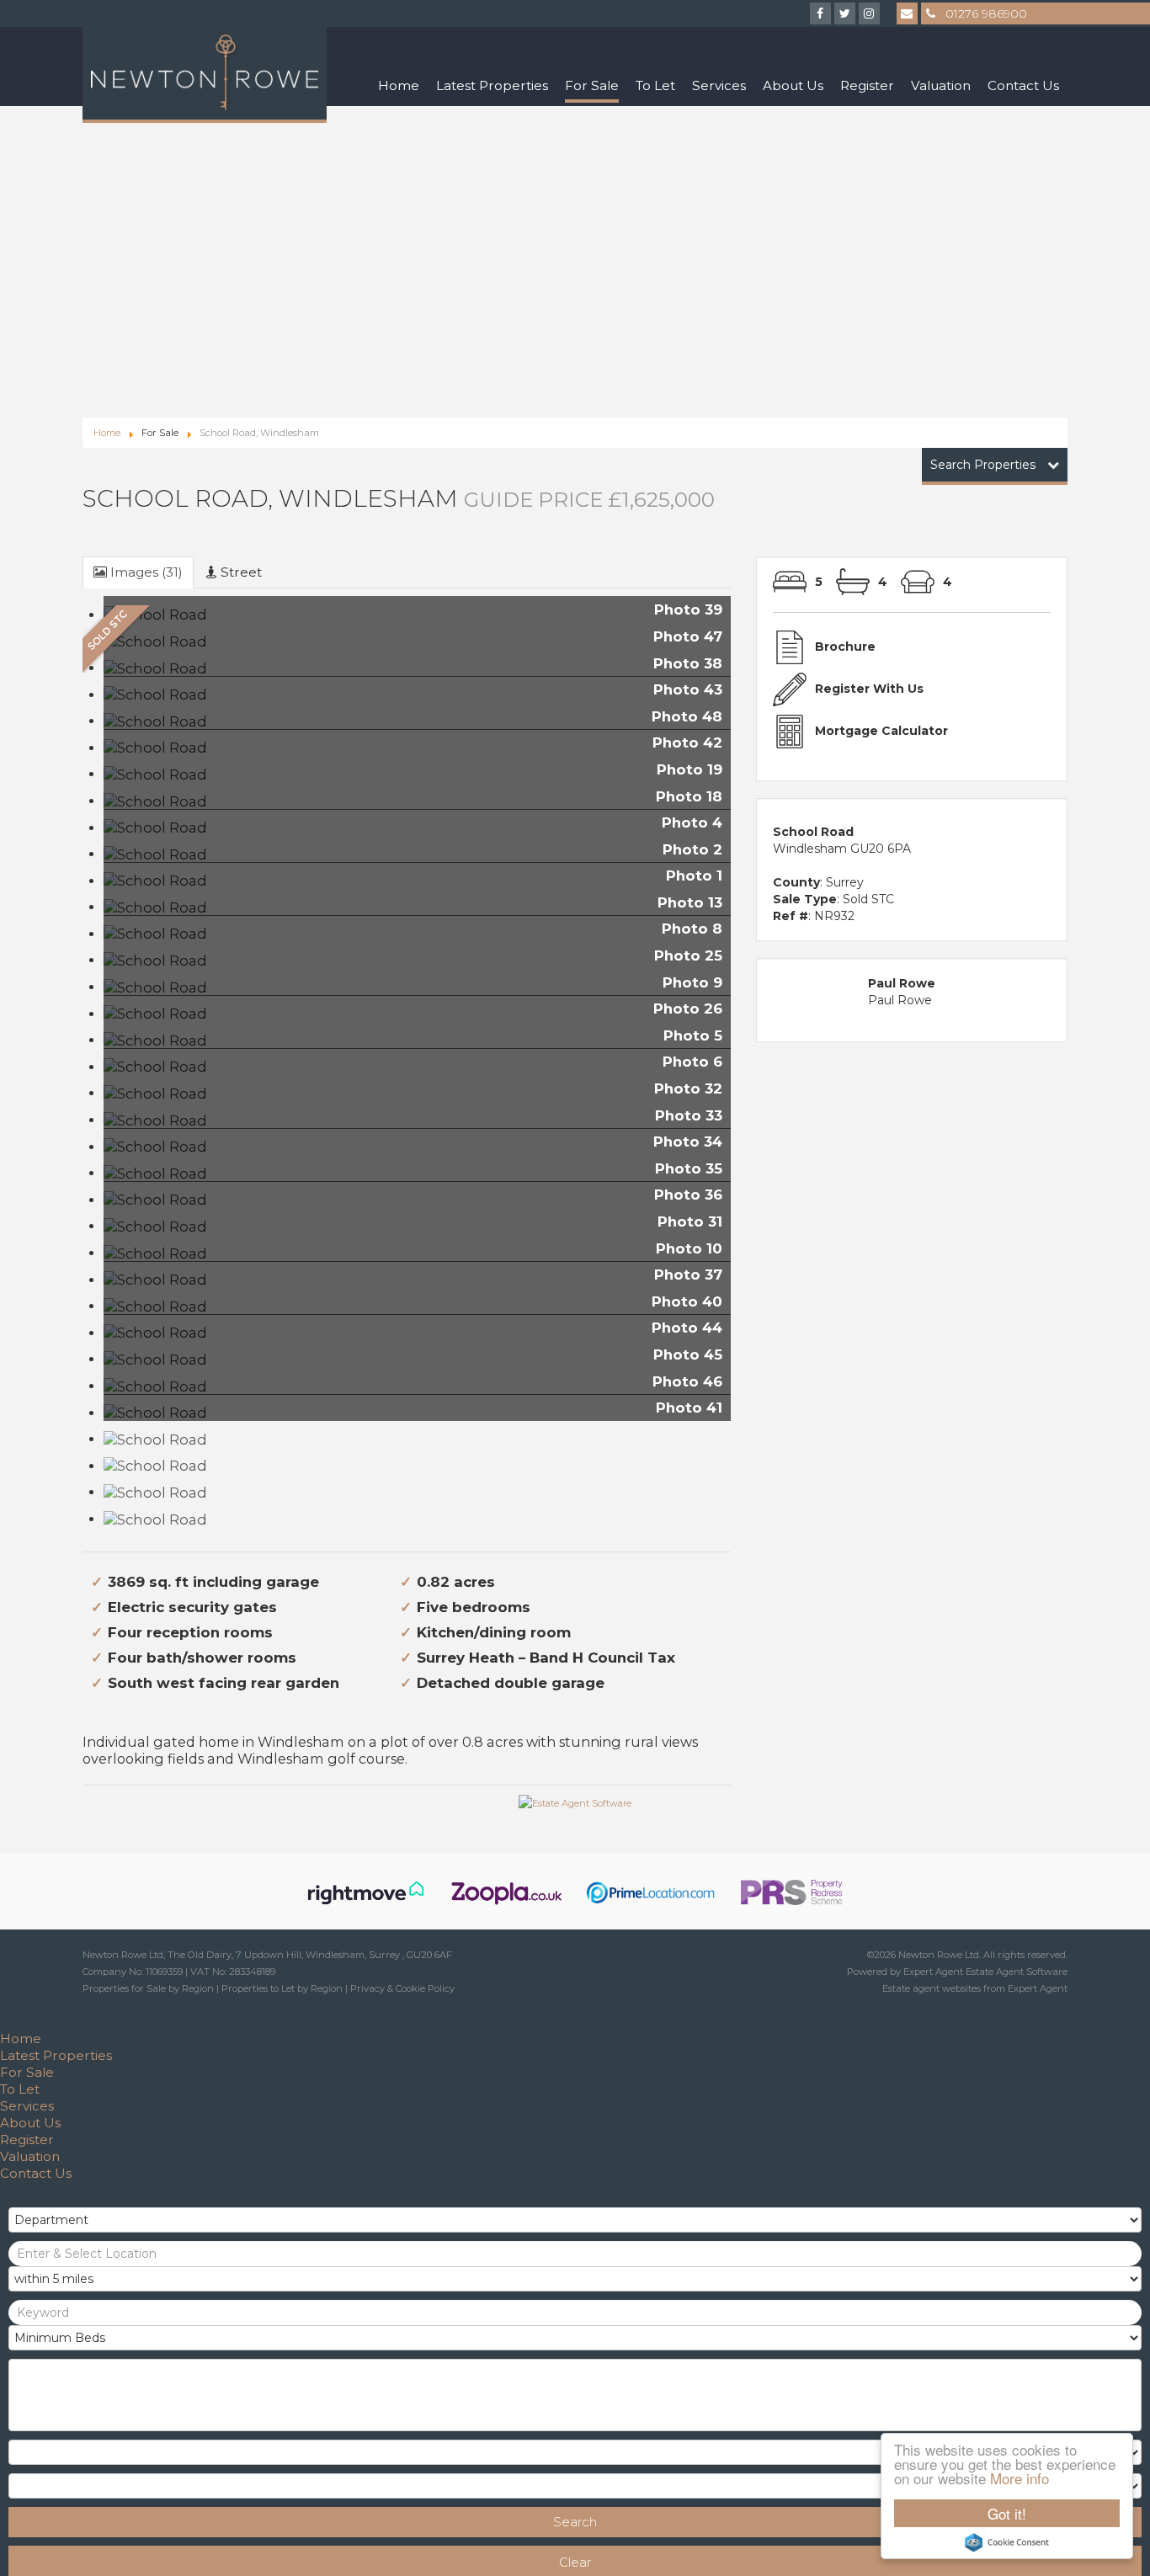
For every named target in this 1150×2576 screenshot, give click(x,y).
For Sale (592, 85)
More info (1020, 2478)
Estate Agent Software (1017, 1972)
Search (575, 2522)
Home (399, 85)
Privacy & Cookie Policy (402, 1988)
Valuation (941, 85)
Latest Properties (492, 85)
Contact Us (1023, 85)
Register (867, 85)
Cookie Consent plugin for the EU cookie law (1007, 2542)
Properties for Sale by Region (148, 1988)
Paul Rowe (900, 1000)
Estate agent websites (932, 1988)
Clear (575, 2562)
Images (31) (145, 572)
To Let (655, 85)
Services (719, 85)
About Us (793, 85)
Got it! (1007, 2513)
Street (240, 572)
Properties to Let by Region (282, 1988)
